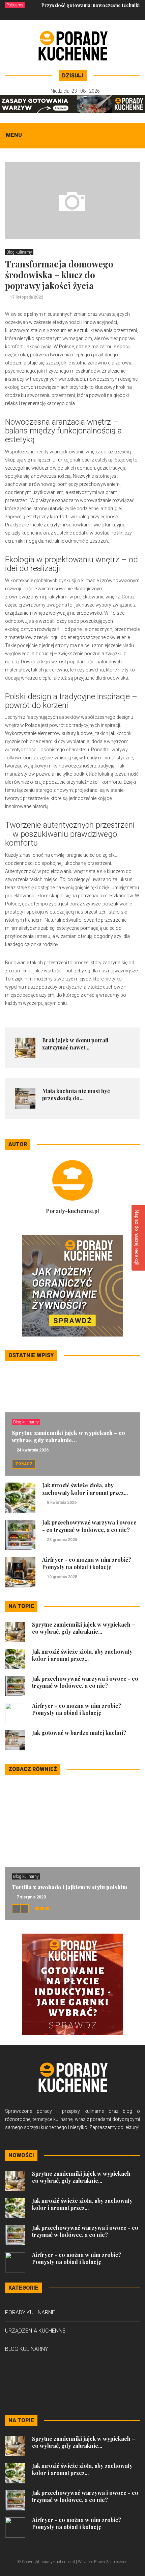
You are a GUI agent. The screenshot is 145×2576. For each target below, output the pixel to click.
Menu (14, 135)
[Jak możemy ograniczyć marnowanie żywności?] (72, 1285)
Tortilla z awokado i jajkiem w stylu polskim (69, 1887)
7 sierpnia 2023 (31, 1897)
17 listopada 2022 (26, 297)
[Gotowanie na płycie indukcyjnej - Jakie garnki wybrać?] (72, 1984)
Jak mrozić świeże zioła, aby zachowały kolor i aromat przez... (85, 1489)
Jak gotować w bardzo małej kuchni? (79, 1733)
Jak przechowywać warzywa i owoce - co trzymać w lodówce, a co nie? (89, 1526)
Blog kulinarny (19, 252)
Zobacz (24, 1464)
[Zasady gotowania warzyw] (72, 103)
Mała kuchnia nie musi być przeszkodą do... (76, 1094)
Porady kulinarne (30, 2312)
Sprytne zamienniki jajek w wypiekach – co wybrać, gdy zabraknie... (68, 1436)
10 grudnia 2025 (62, 1577)
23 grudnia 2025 (62, 1540)
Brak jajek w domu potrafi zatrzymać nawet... (75, 1044)
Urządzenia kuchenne (35, 2331)
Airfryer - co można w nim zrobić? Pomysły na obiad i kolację (87, 1563)
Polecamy (15, 5)
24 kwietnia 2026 (33, 1450)
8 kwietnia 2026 (62, 1503)
